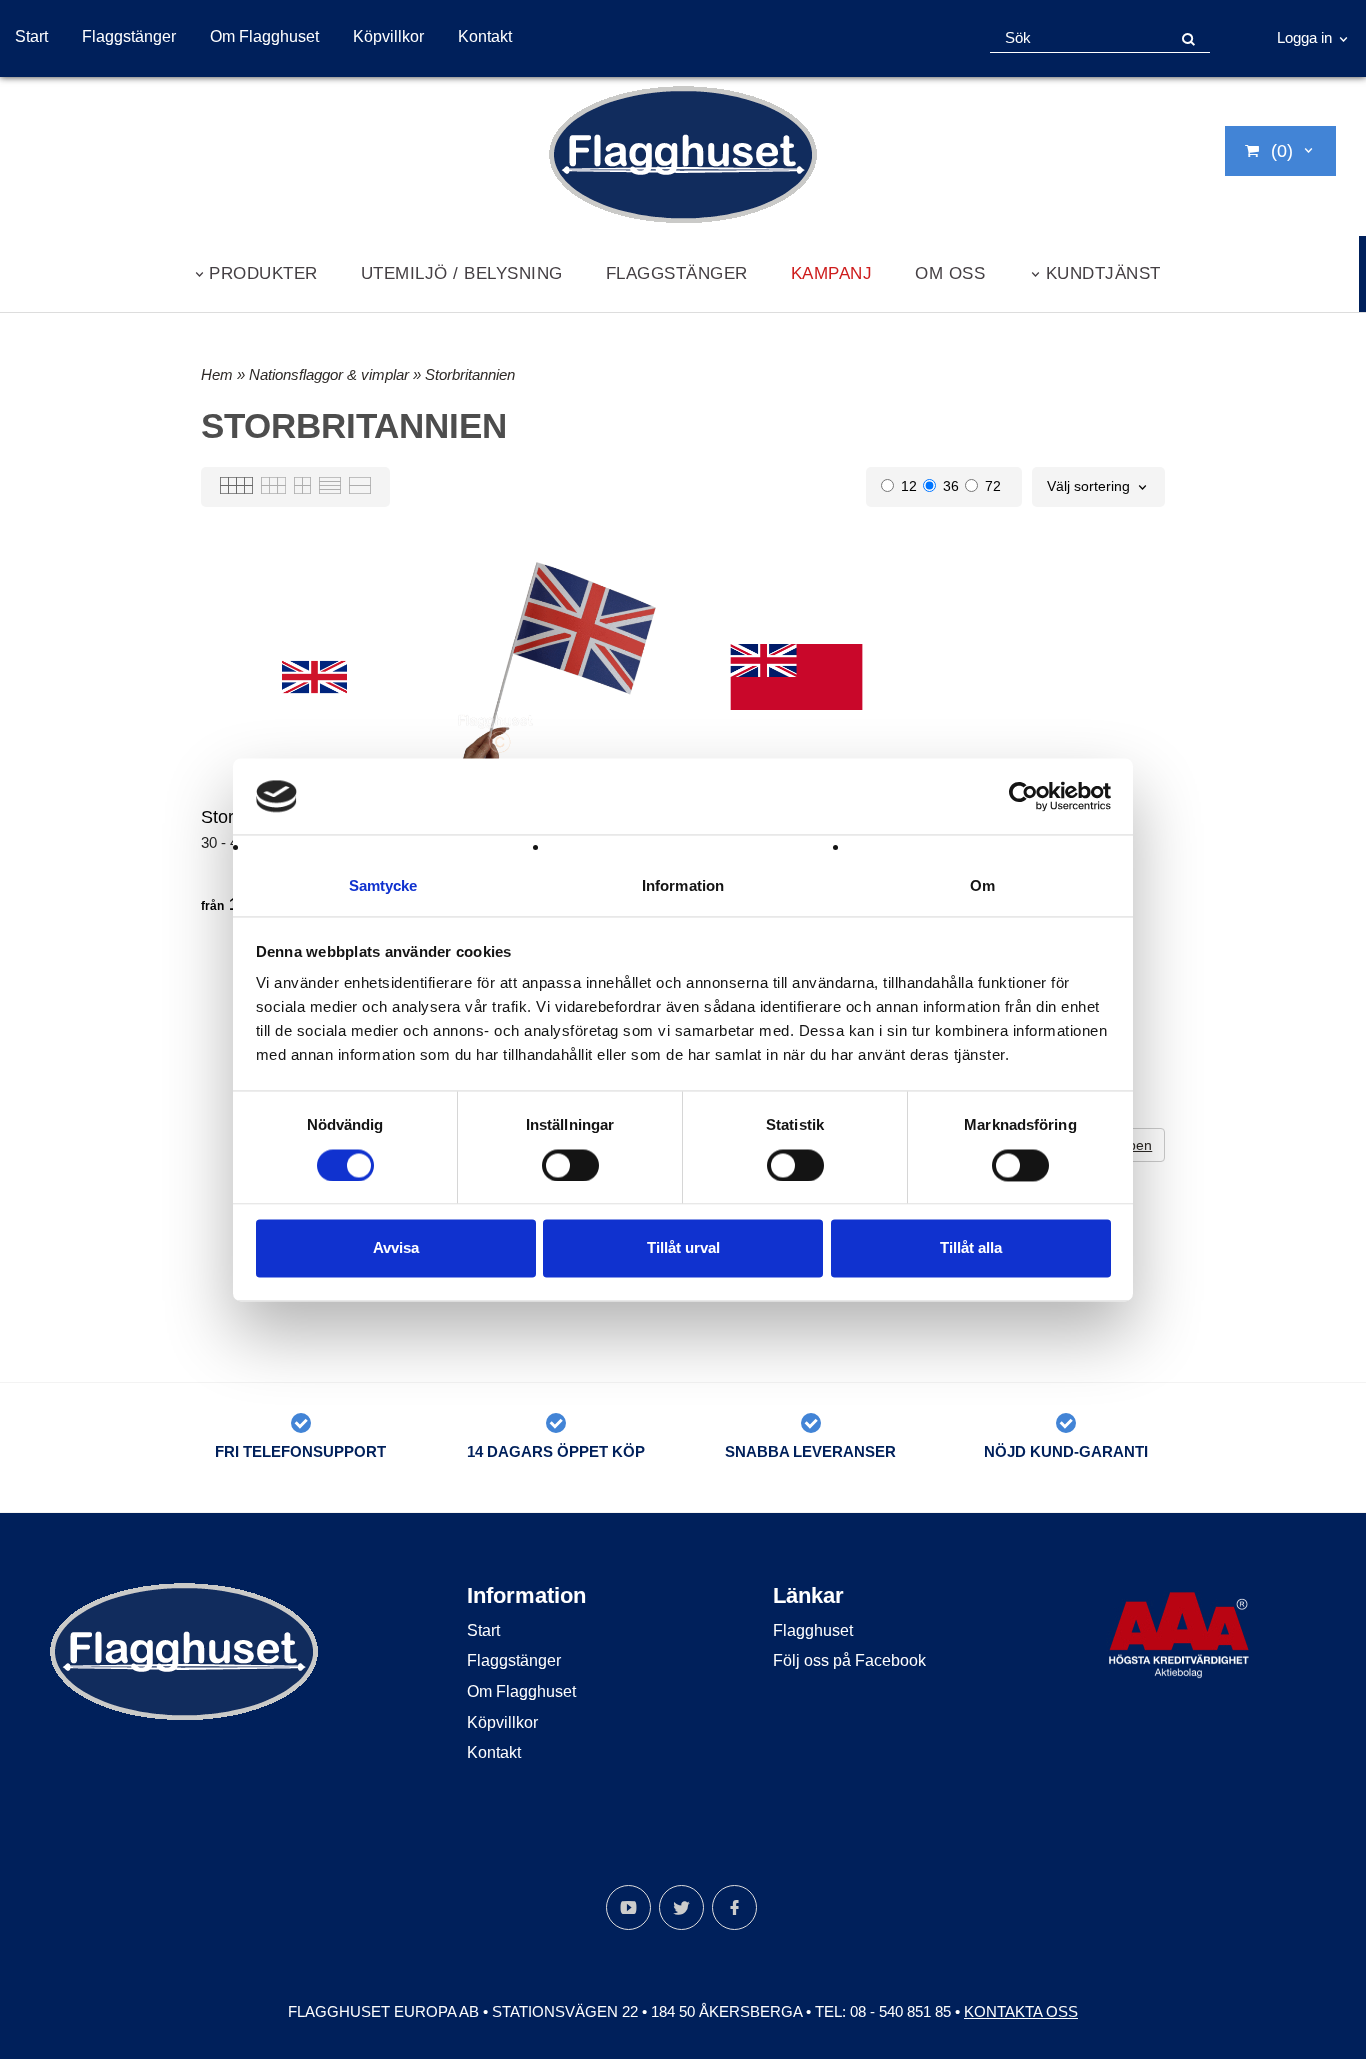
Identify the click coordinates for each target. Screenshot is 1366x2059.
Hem (217, 374)
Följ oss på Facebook (849, 1660)
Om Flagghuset (264, 36)
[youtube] (628, 1907)
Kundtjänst (1103, 273)
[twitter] (681, 1907)
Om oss (950, 273)
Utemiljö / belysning (462, 273)
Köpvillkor (388, 36)
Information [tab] (683, 886)
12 (909, 486)
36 (951, 486)
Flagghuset (813, 1630)
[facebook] (734, 1907)
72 (993, 486)
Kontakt (485, 36)
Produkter (263, 273)
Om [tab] (982, 886)
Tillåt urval (683, 1248)
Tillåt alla (971, 1248)
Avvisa (396, 1248)
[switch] (570, 1165)
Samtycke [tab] (383, 886)
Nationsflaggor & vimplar (331, 374)
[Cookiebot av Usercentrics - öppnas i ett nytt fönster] (1023, 796)
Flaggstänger (129, 36)
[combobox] (1098, 487)
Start (31, 36)
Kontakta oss (1021, 2011)
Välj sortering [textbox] (1088, 486)
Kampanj (832, 273)
